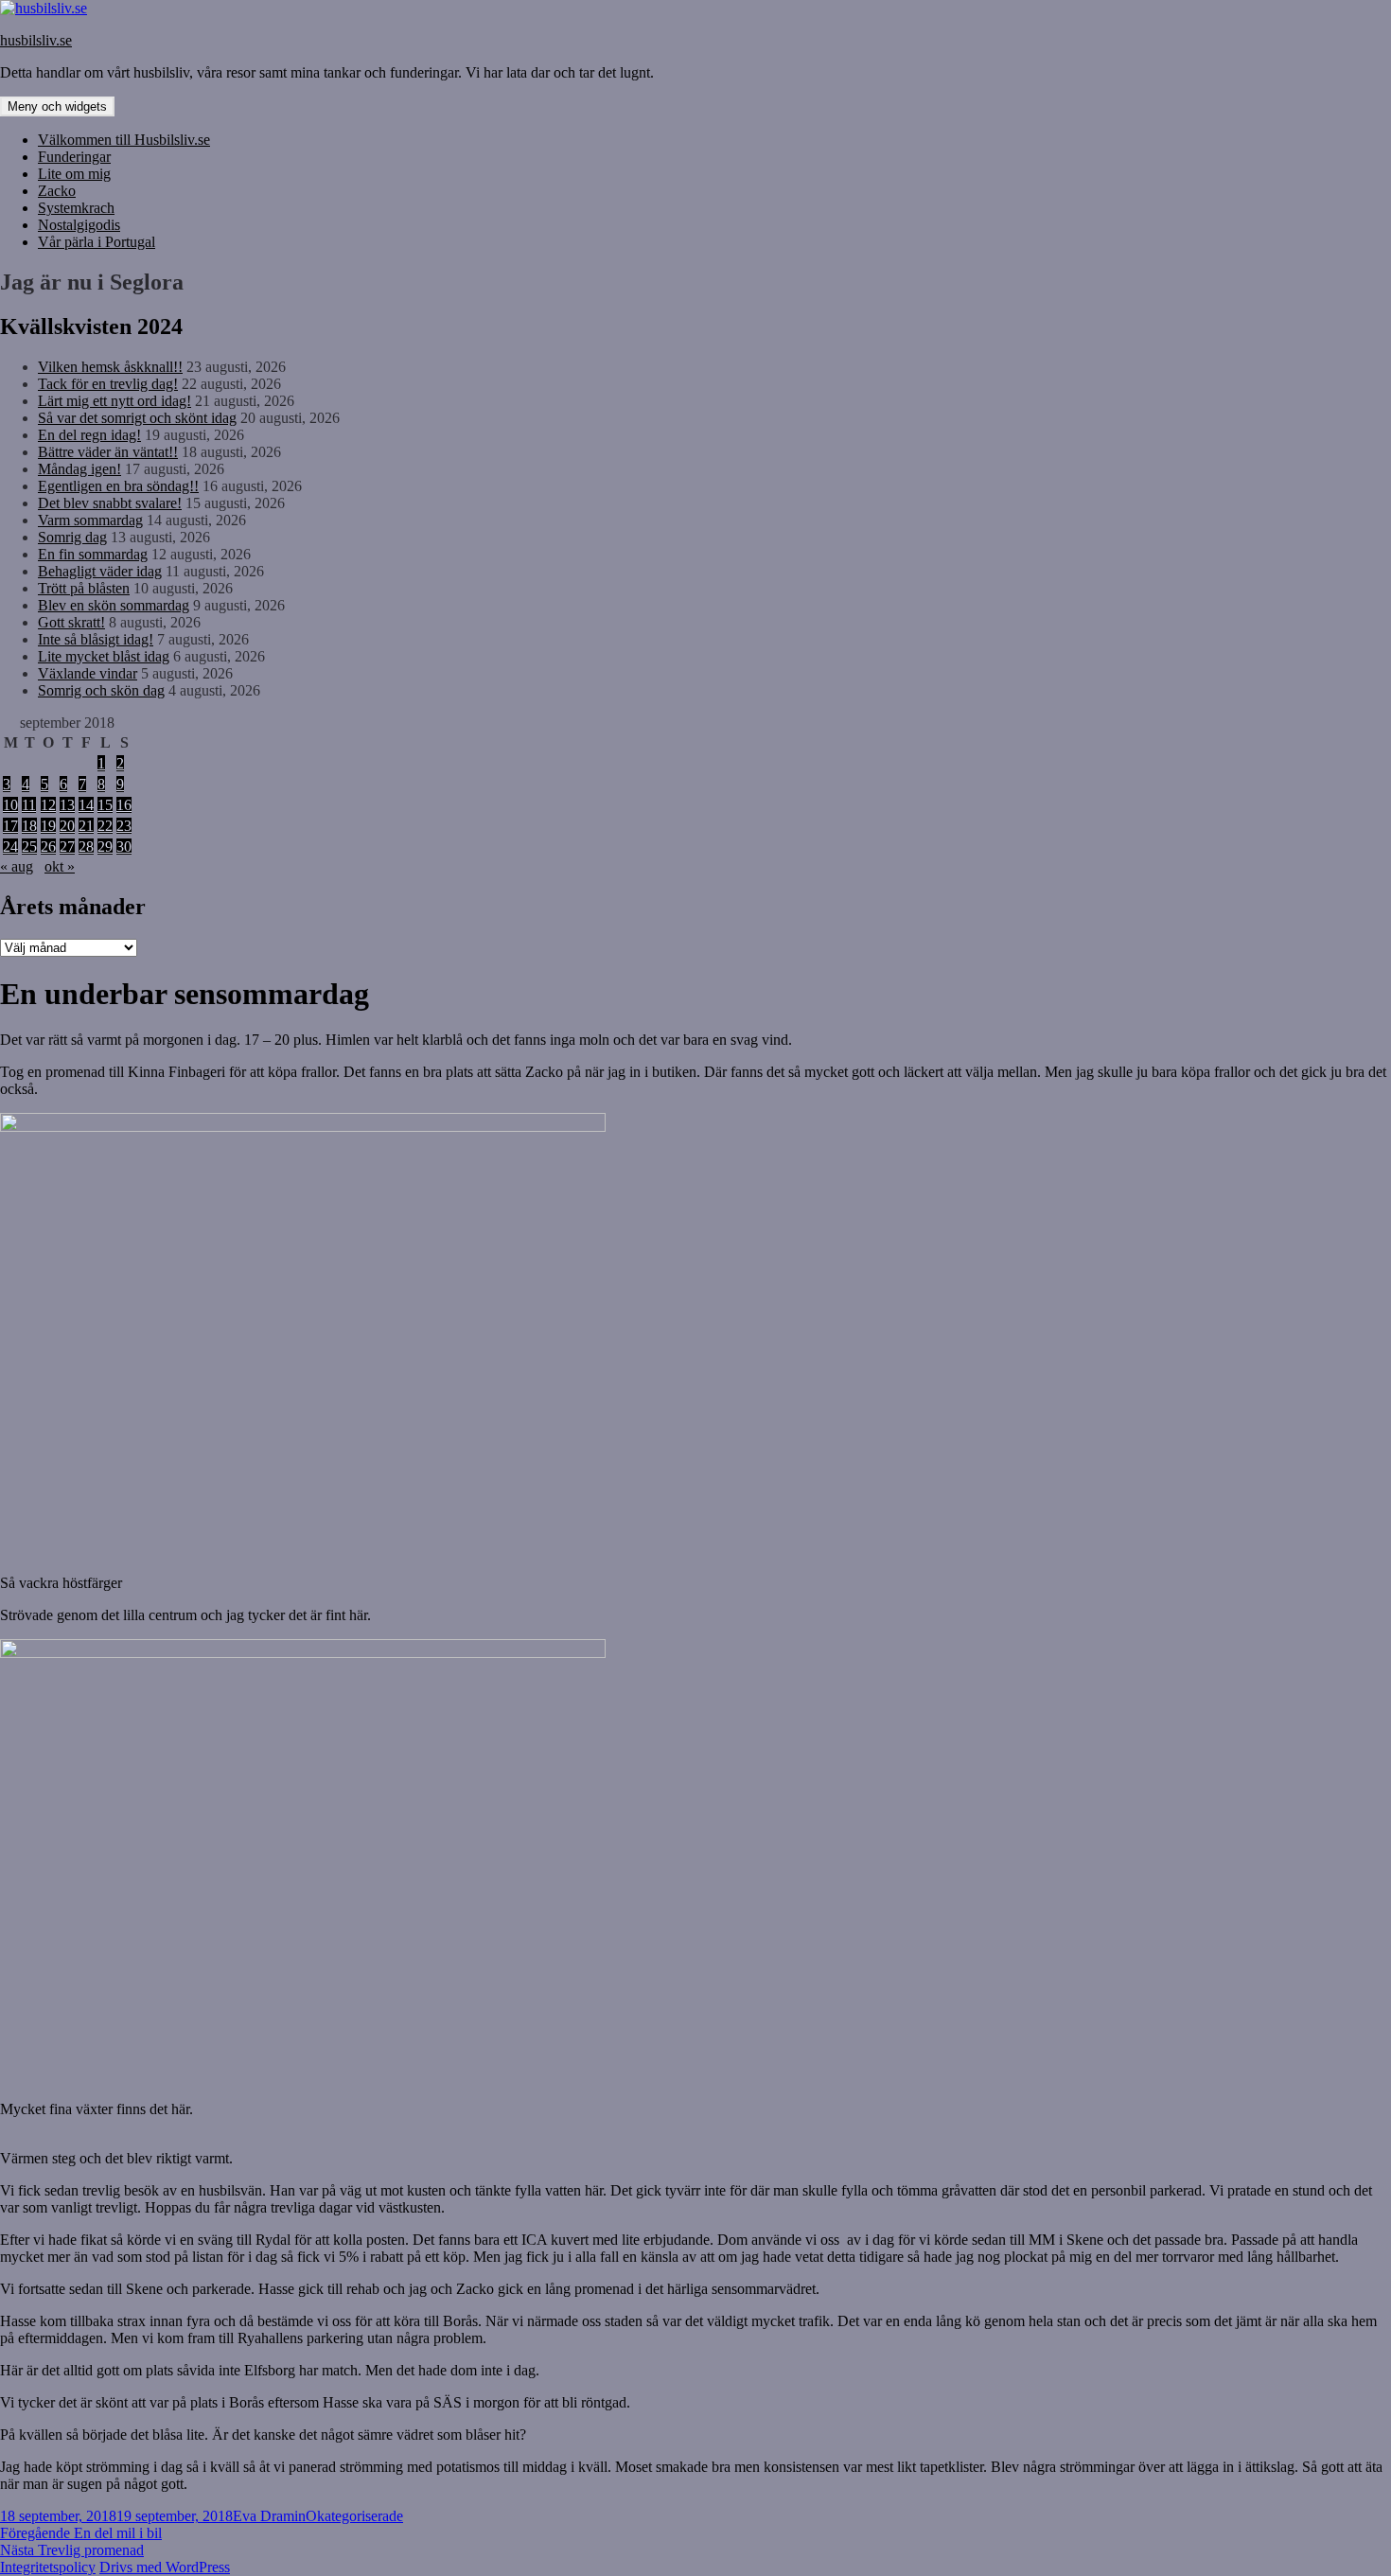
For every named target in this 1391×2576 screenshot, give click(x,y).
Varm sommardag (90, 520)
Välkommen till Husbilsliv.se (124, 140)
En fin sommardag (93, 554)
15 (105, 805)
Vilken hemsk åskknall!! (110, 367)
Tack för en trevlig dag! (108, 384)
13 (67, 805)
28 (86, 847)
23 (124, 826)
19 (48, 826)
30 (124, 847)
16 (124, 805)
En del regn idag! (89, 435)
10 (10, 805)
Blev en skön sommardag (114, 605)
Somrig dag (72, 537)
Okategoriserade (354, 2516)
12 (48, 805)
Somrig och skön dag (101, 690)
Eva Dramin (269, 2516)
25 (29, 847)
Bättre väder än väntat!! (108, 452)
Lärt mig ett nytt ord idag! (114, 401)
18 (29, 826)
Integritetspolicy (48, 2567)
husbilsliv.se (36, 40)
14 (86, 805)
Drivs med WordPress (165, 2567)
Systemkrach (76, 208)
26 (48, 847)
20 (67, 826)
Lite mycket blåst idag (104, 656)
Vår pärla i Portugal (97, 242)
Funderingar (74, 157)
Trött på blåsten (84, 588)
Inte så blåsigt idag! (96, 639)
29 (105, 847)
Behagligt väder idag (100, 571)
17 (10, 826)
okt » (60, 866)
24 (10, 847)
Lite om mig (74, 174)
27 (67, 847)
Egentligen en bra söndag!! (118, 486)
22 (105, 826)
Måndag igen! (79, 469)
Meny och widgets (57, 106)
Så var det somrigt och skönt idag (137, 418)
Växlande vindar (88, 673)
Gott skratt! (71, 622)
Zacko (57, 191)
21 (86, 826)
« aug (17, 866)
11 (29, 805)
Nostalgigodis (79, 225)
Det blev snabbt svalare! (110, 503)
